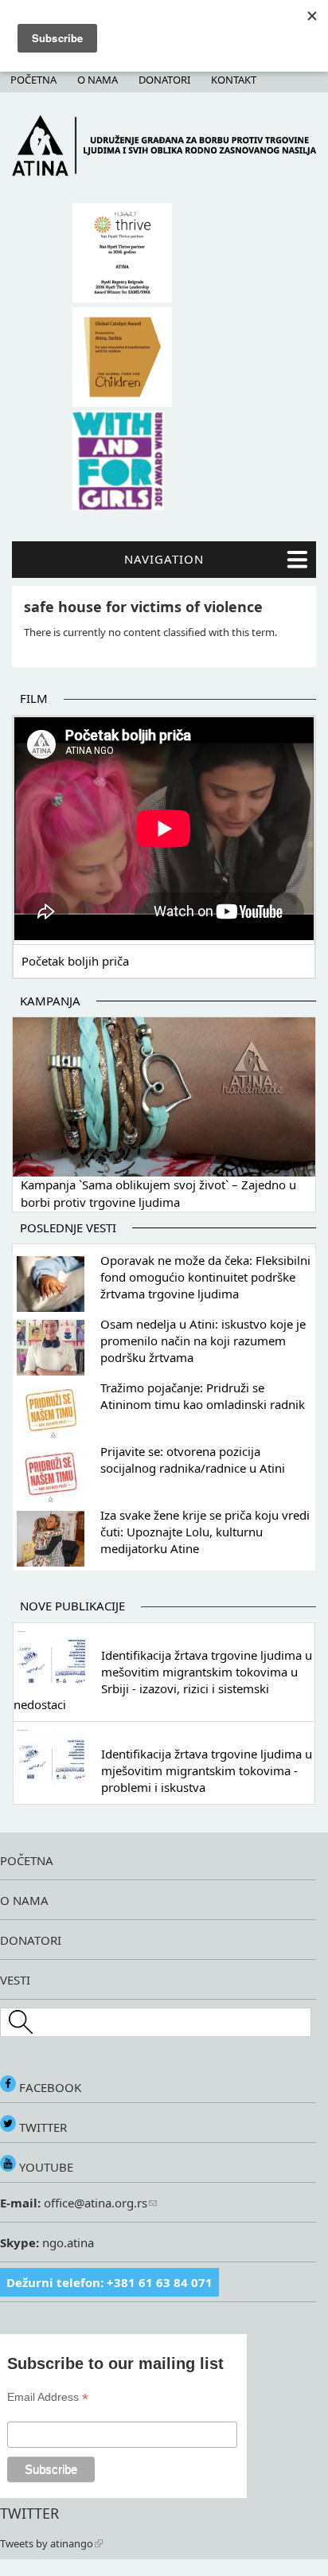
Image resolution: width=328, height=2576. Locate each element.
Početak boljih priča (75, 961)
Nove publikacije (72, 1606)
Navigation (164, 559)
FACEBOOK (49, 2087)
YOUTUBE (45, 2167)
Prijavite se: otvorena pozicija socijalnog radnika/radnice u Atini (193, 1460)
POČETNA (27, 1860)
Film (34, 698)
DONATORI (31, 1940)
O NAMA (24, 1900)
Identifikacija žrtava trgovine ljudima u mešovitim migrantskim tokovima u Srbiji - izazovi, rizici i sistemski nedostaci (163, 1680)
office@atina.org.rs (94, 2203)
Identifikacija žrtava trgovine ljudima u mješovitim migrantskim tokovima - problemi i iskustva (207, 1770)
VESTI (15, 1980)
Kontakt (234, 80)
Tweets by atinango (47, 2543)
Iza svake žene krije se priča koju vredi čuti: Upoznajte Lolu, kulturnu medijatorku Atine (205, 1532)
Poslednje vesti (68, 1228)
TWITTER (41, 2127)
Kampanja (50, 1001)
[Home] (164, 172)
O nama (98, 80)
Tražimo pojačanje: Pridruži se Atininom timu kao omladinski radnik (203, 1396)
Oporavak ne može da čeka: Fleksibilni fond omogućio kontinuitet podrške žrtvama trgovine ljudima (205, 1277)
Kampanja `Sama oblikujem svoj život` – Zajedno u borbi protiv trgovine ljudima (158, 1193)
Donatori (164, 80)
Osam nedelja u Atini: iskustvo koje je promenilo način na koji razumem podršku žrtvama (203, 1341)
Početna (33, 80)
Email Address (48, 2397)
